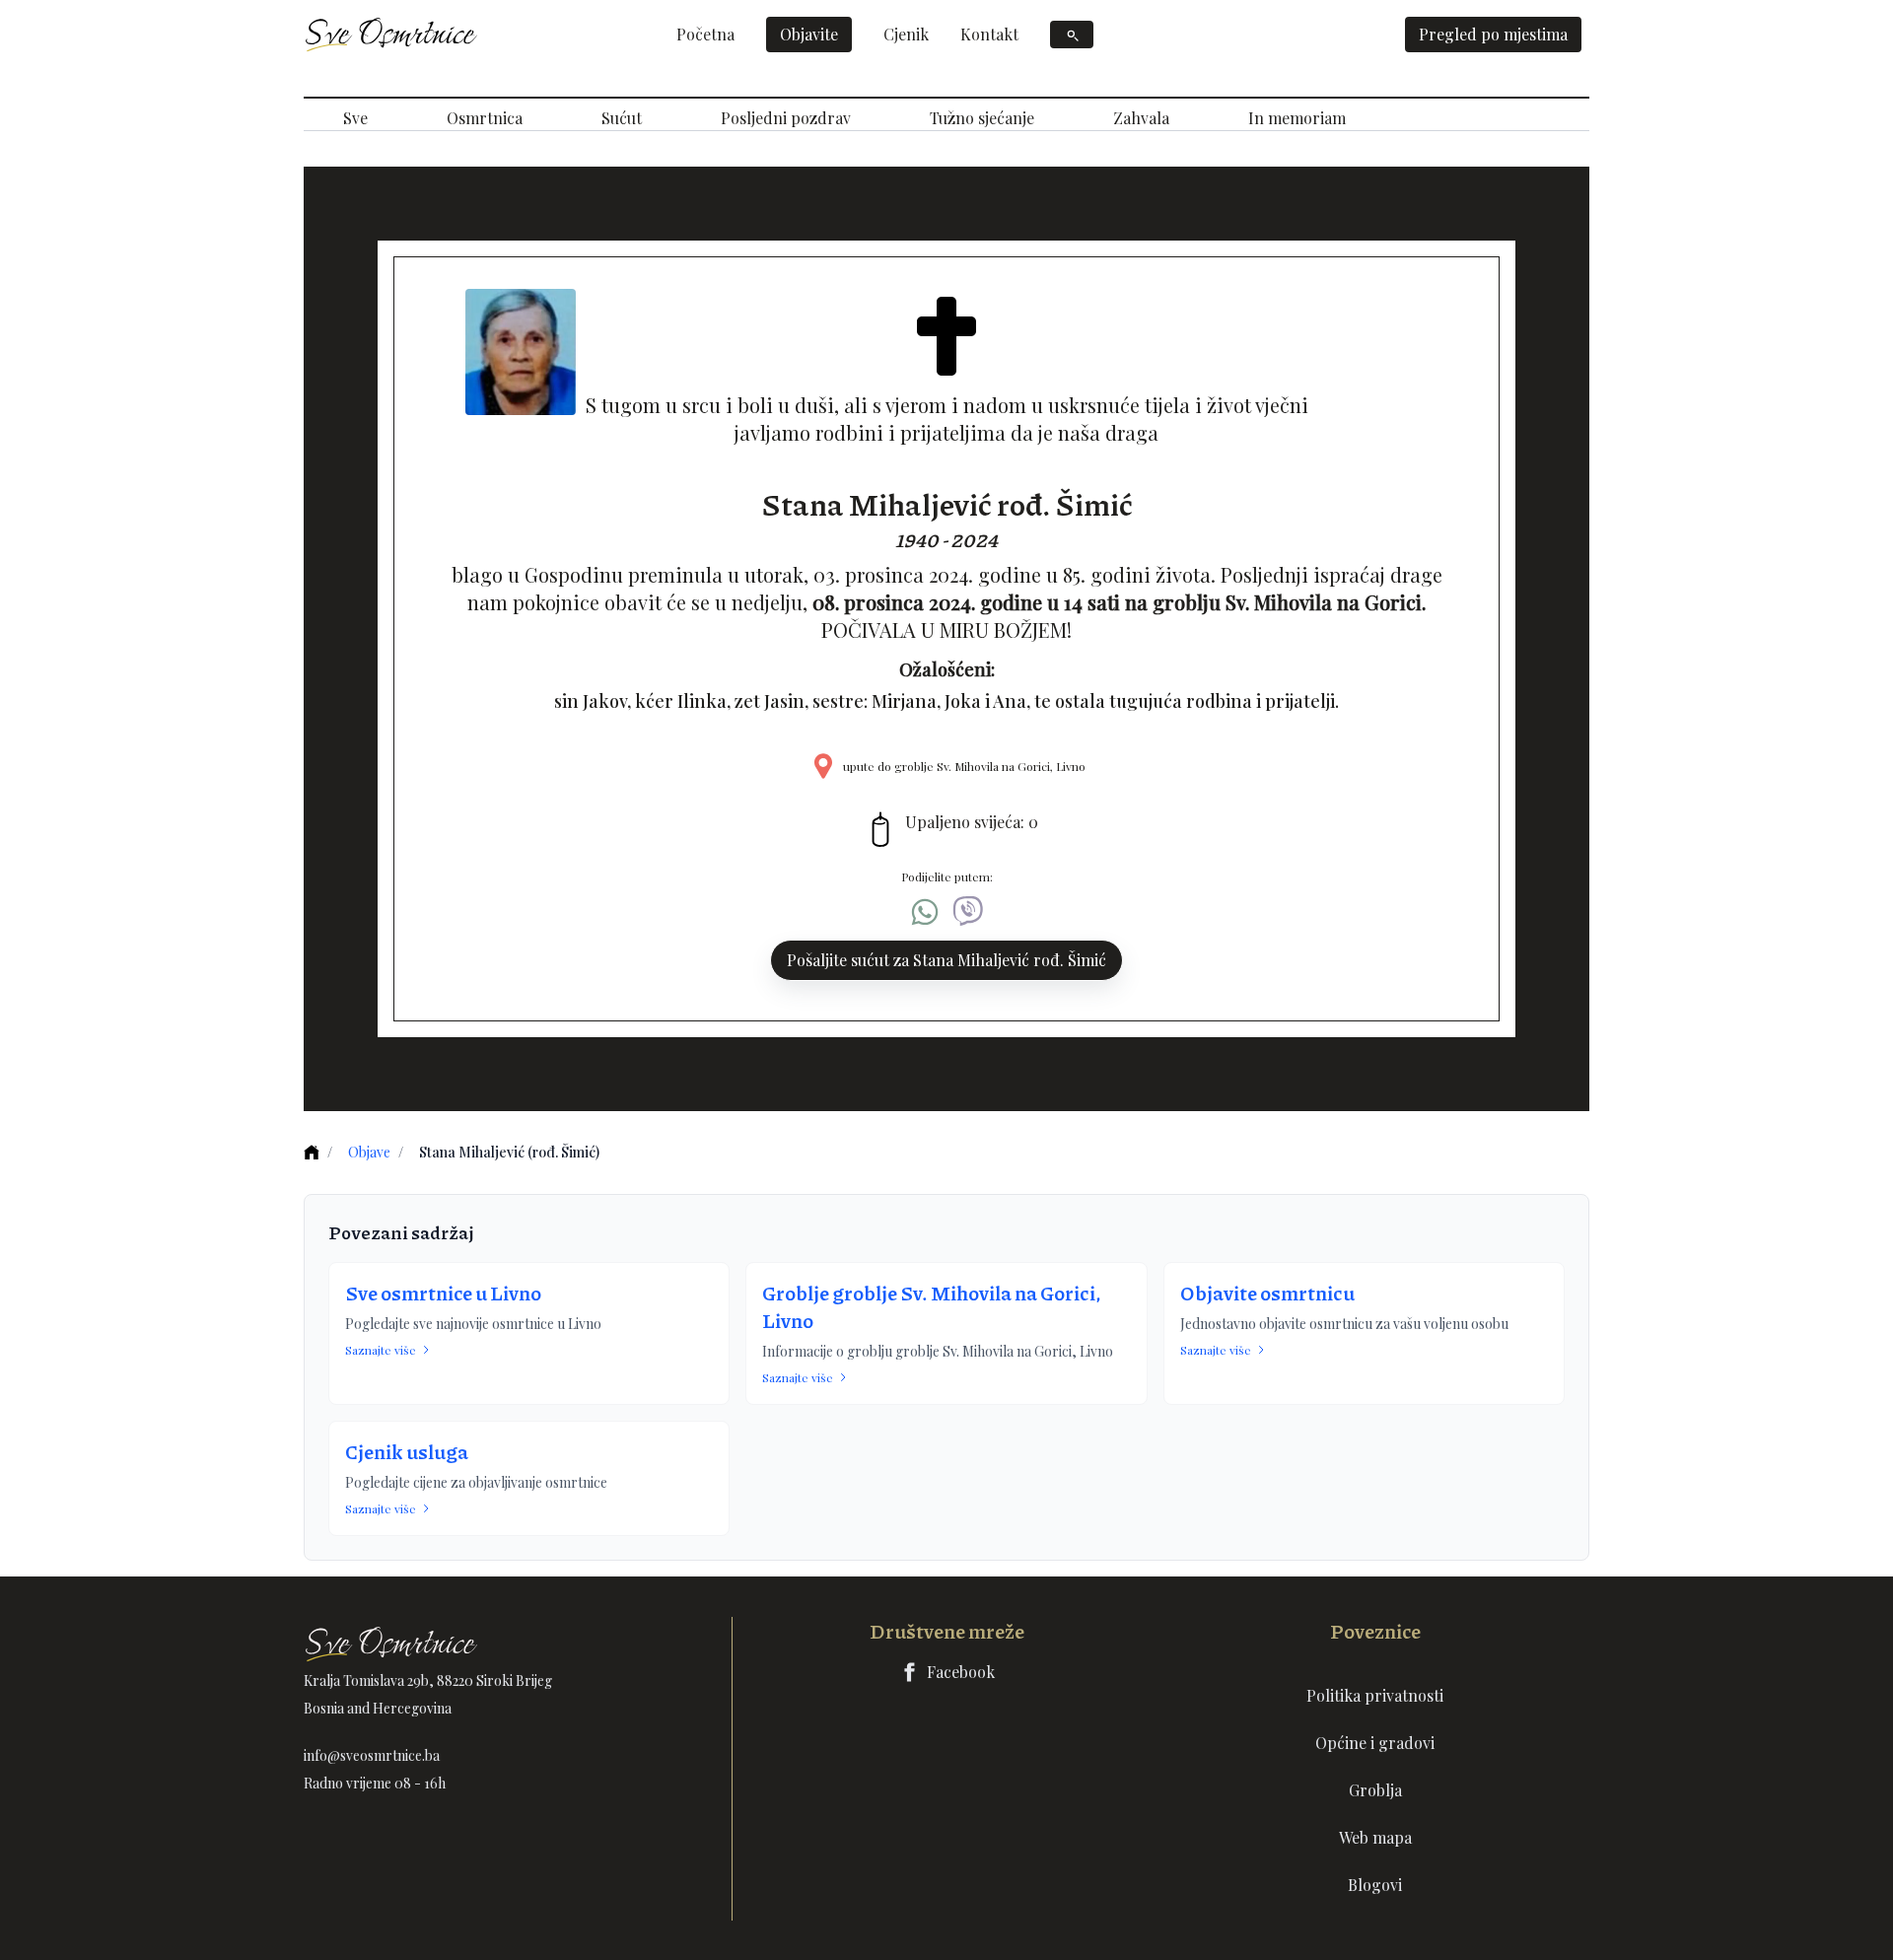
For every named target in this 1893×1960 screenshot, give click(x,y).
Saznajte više (381, 1350)
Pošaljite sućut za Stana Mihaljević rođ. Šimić (946, 960)
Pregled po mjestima (1493, 34)
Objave (369, 1152)
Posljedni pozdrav (786, 118)
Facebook (961, 1672)
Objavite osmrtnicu (1267, 1293)
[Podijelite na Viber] (968, 912)
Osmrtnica (485, 118)
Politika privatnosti (1375, 1695)
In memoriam (1297, 118)
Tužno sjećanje (982, 118)
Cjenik (906, 34)
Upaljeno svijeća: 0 (972, 822)
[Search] (1072, 35)
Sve (355, 118)
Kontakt (989, 34)
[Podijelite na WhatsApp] (925, 912)
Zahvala (1141, 118)
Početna (705, 34)
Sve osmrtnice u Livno (443, 1293)
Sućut (622, 118)
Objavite (809, 34)
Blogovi (1375, 1885)
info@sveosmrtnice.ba (372, 1755)
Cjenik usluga (407, 1451)
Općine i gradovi (1375, 1743)
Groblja (1375, 1790)
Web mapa (1375, 1837)
